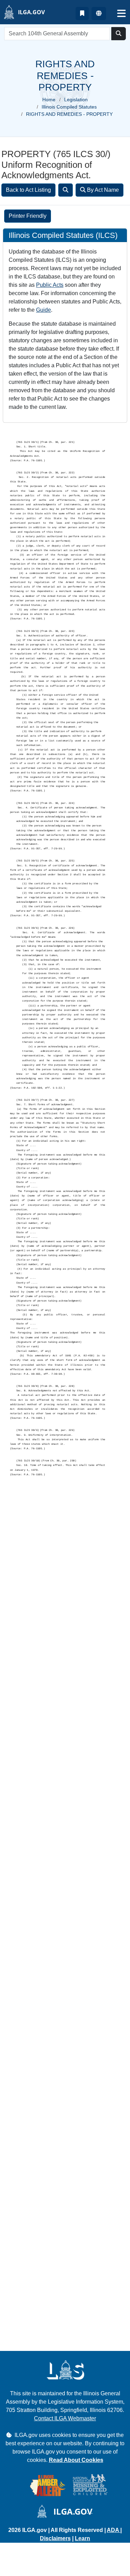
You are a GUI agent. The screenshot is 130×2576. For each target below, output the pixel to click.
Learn (83, 2538)
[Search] (66, 190)
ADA (114, 2530)
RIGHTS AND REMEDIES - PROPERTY (69, 114)
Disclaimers (55, 2538)
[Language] (99, 14)
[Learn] (82, 14)
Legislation (76, 100)
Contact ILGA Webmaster (65, 2418)
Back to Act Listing (28, 190)
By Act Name (102, 190)
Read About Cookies (76, 2460)
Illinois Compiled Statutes (69, 107)
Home (49, 100)
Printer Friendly (28, 216)
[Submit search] (119, 34)
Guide (44, 310)
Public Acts (50, 285)
